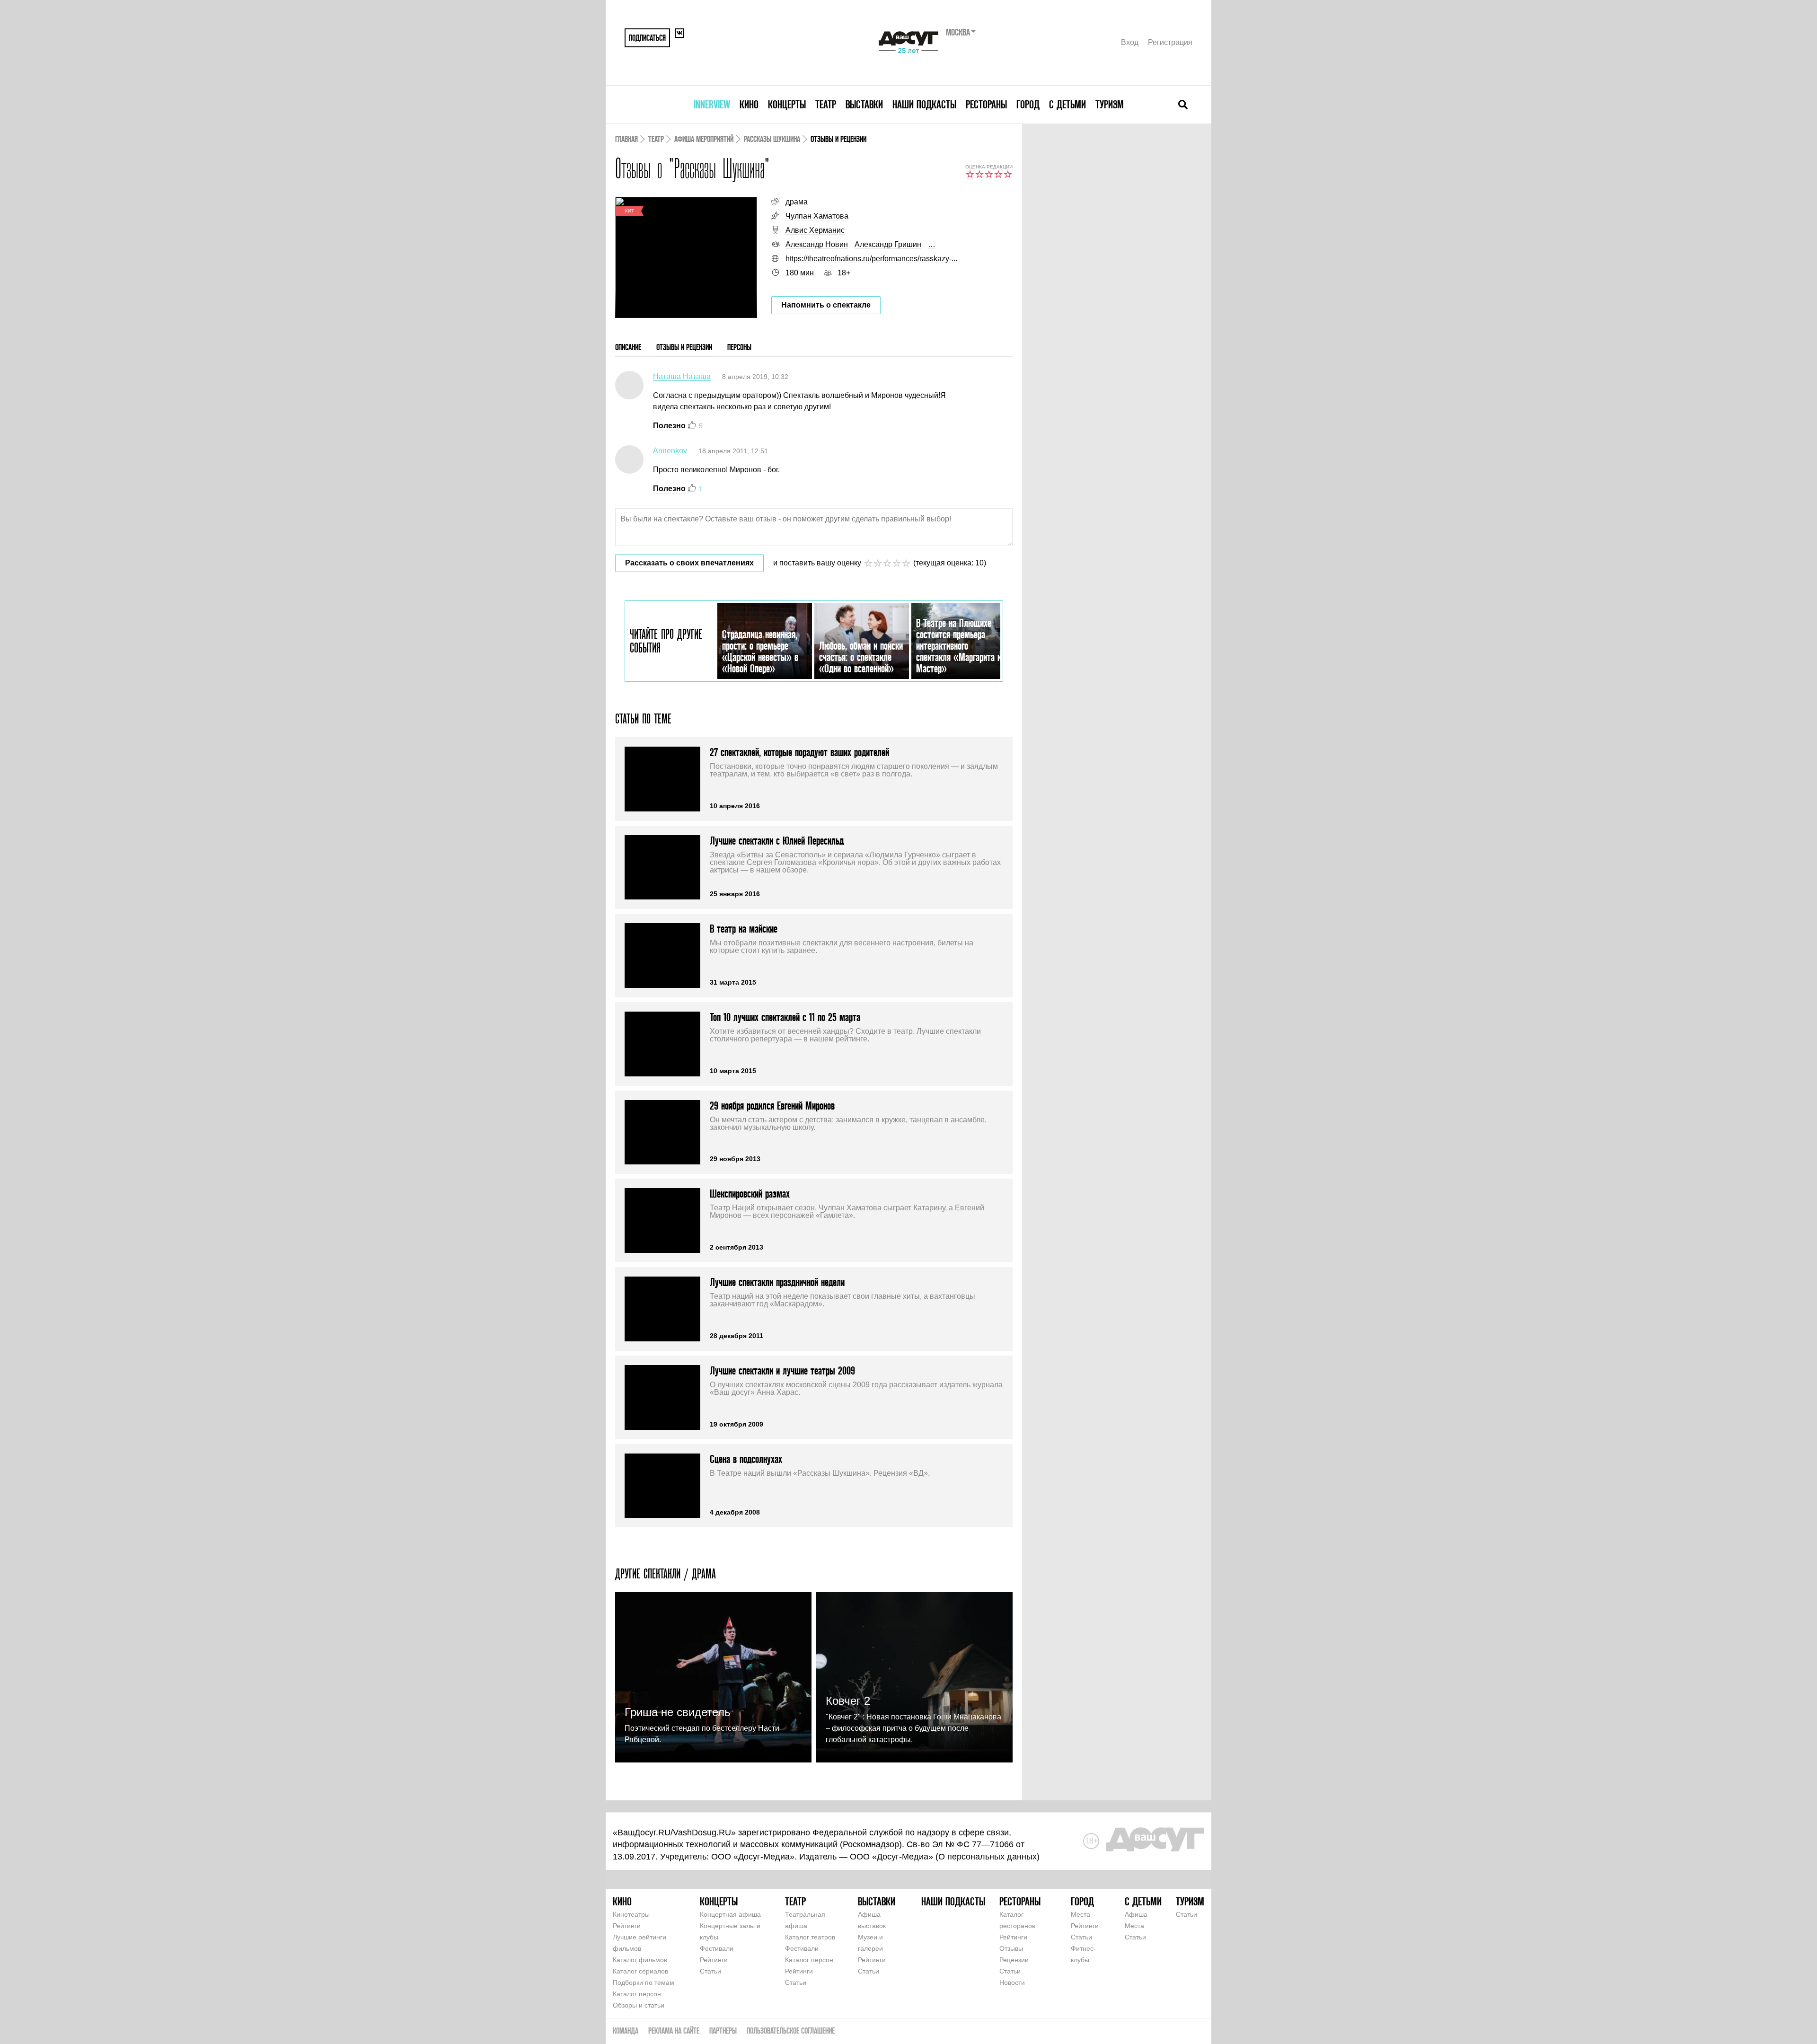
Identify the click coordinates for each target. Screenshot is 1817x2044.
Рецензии (1014, 1960)
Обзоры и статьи (639, 2005)
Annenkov (670, 451)
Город (1028, 104)
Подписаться (647, 38)
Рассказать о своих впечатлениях (689, 563)
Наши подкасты (924, 104)
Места (1080, 1914)
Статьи (710, 1971)
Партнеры (723, 2031)
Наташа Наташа (682, 376)
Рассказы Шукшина (772, 139)
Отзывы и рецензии (684, 347)
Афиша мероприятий (704, 139)
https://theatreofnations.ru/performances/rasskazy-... (871, 259)
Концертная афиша (730, 1914)
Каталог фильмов (640, 1960)
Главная (626, 139)
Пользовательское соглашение (791, 2031)
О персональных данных (988, 1857)
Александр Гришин (888, 244)
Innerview (712, 104)
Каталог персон (637, 1994)
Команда (626, 2031)
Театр (826, 104)
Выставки (864, 104)
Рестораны (986, 104)
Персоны (739, 347)
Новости (1012, 1982)
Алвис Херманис (815, 230)
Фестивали (717, 1948)
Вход (1130, 42)
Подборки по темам (644, 1982)
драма (797, 202)
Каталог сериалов (640, 1971)
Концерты (787, 104)
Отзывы (1011, 1948)
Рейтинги (627, 1926)
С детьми (1067, 104)
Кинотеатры (631, 1914)
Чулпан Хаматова (817, 216)
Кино (749, 104)
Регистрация (1170, 42)
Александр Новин (817, 244)
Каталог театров (810, 1937)
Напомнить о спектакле (826, 305)
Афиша (1136, 1914)
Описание (628, 347)
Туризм (1110, 104)
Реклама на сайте (674, 2031)
